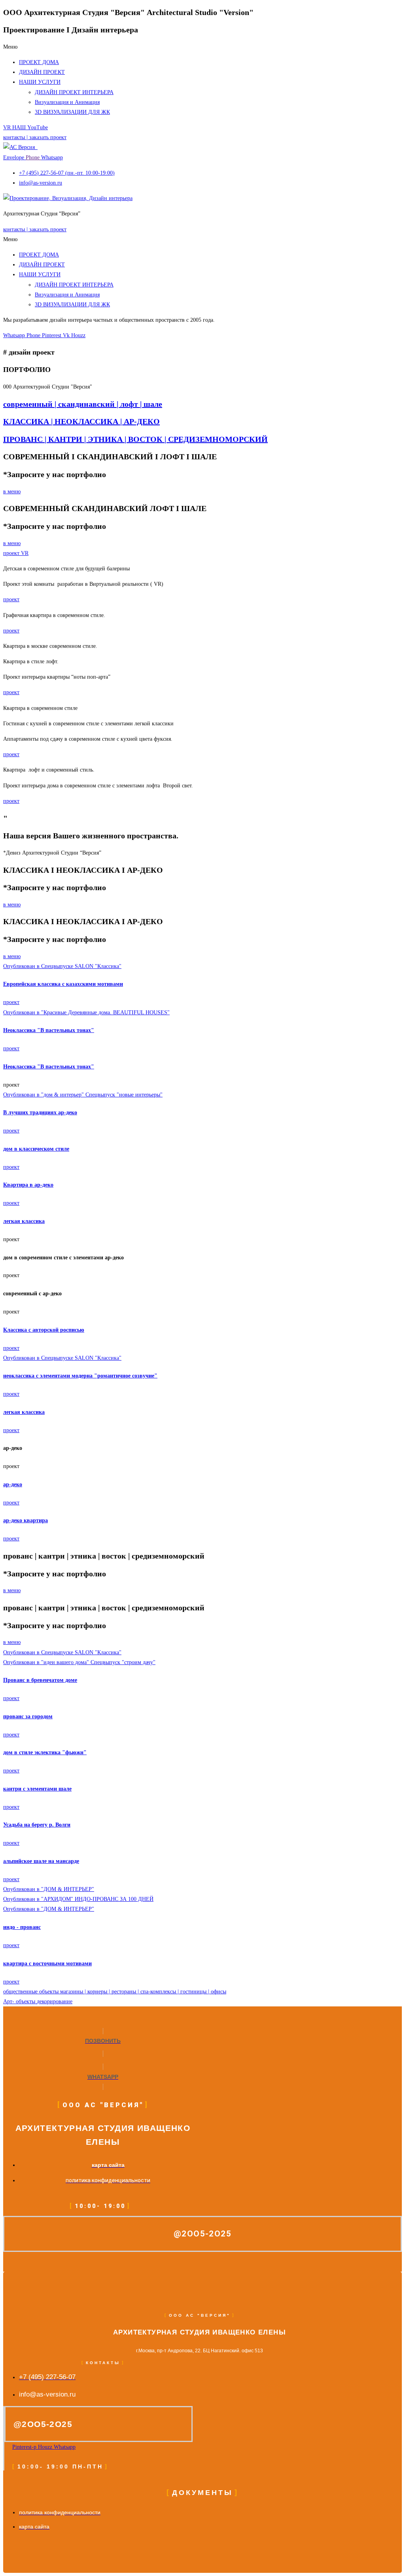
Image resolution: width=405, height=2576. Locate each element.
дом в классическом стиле (36, 1149)
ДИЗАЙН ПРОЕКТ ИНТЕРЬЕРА (74, 92)
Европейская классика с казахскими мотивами (63, 984)
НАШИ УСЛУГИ (40, 82)
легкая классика (24, 1221)
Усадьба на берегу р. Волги (37, 1825)
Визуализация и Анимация (67, 102)
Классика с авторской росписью (44, 1330)
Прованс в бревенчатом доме (40, 1680)
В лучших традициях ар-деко (40, 1112)
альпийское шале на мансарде (41, 1861)
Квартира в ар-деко (28, 1185)
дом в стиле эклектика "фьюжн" (45, 1752)
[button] (202, 47)
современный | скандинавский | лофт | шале (83, 404)
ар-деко (13, 1484)
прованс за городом (28, 1716)
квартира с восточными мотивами (47, 1964)
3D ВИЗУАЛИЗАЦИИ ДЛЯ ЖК (72, 112)
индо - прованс (22, 1927)
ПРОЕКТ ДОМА (39, 62)
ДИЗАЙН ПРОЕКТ (42, 72)
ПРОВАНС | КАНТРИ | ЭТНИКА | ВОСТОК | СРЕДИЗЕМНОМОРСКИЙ (135, 439)
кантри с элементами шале (37, 1789)
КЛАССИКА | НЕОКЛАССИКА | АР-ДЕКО (81, 421)
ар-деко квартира (26, 1520)
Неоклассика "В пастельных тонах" (49, 1030)
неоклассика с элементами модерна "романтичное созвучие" (80, 1376)
